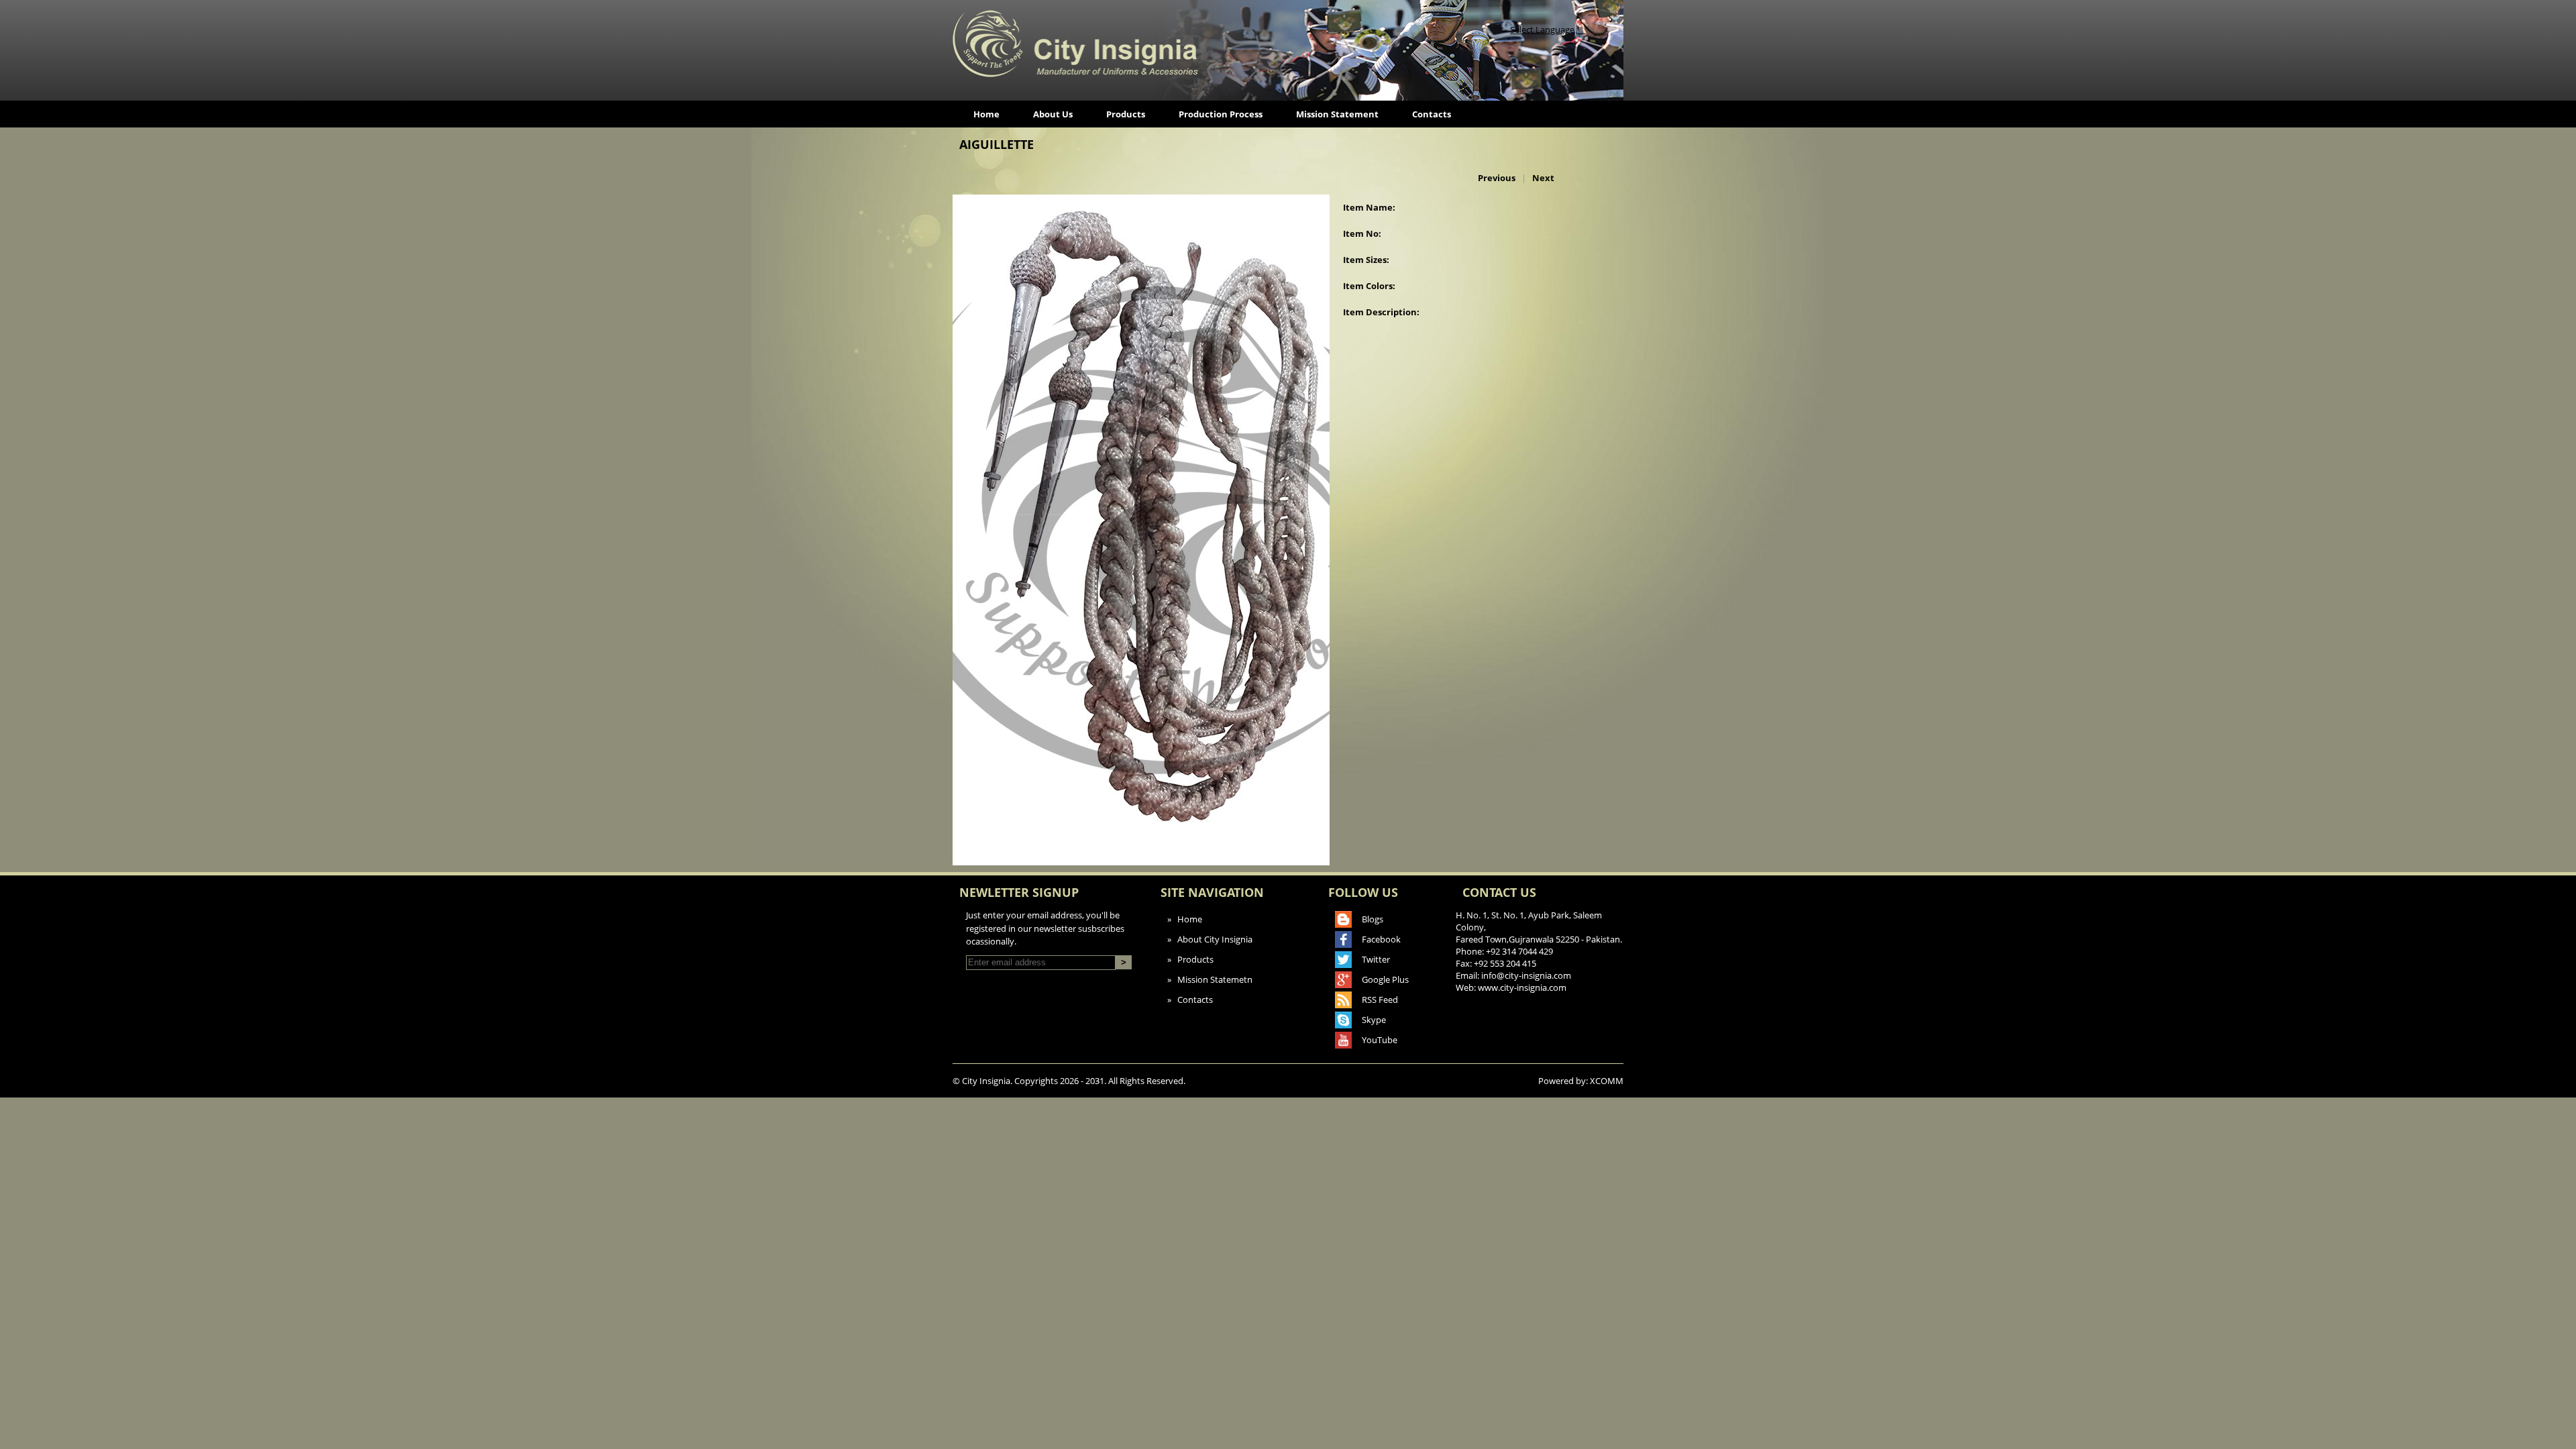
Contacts (1432, 114)
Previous (1497, 178)
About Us (1053, 114)
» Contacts (1190, 1000)
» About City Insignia (1210, 939)
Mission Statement (1337, 114)
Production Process (1221, 114)
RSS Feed (1380, 1000)
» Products (1190, 959)
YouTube (1380, 1040)
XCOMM (1607, 1081)
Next (1543, 178)
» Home (1185, 919)
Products (1126, 114)
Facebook (1381, 939)
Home (986, 114)
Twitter (1376, 959)
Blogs (1373, 919)
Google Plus (1385, 979)
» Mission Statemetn (1210, 979)
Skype (1374, 1020)
